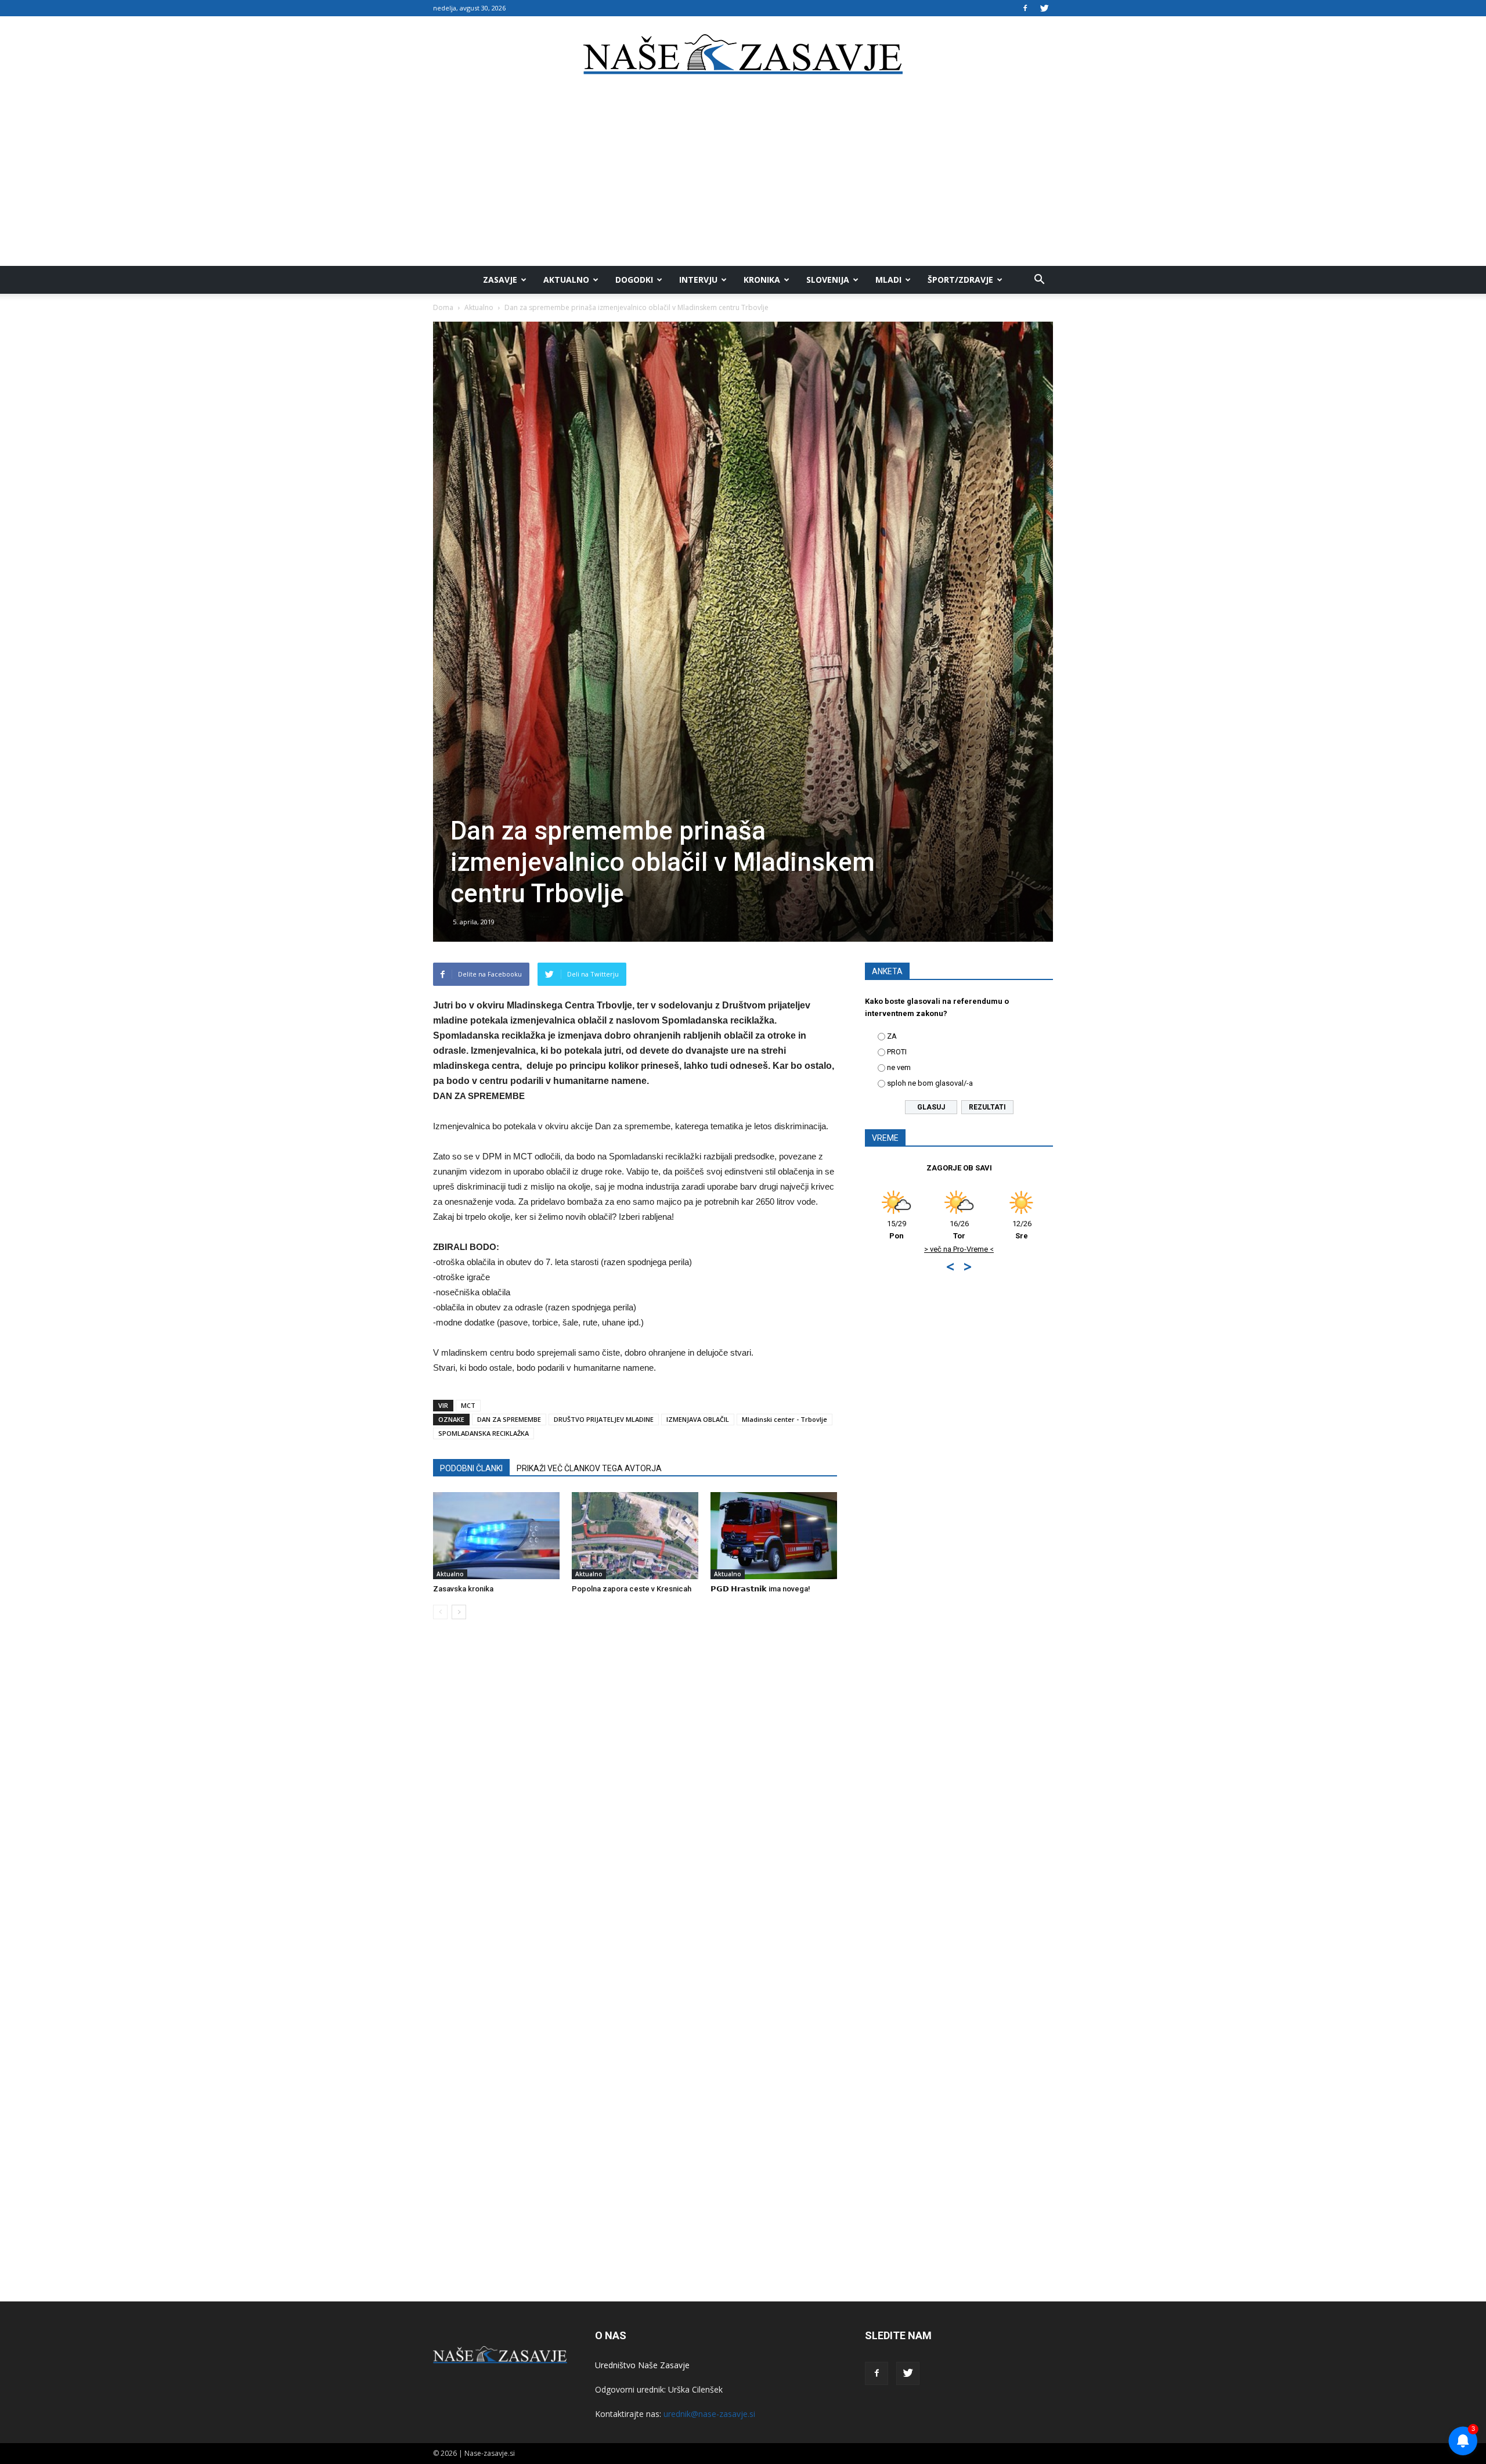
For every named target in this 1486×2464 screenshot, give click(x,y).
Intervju (698, 280)
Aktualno (566, 280)
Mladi (888, 280)
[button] (1039, 280)
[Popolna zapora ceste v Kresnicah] (635, 1536)
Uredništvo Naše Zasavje (642, 2365)
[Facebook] (1025, 8)
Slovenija (828, 280)
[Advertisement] (743, 179)
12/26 (899, 1230)
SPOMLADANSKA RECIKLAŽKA (484, 1433)
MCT (468, 1405)
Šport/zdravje (960, 280)
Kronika (762, 280)
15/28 (962, 1230)
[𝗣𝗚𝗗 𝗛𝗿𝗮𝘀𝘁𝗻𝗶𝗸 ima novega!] (774, 1536)
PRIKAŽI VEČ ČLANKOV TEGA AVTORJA (589, 1468)
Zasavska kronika (463, 1589)
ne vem (899, 1067)
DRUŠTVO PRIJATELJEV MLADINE (604, 1419)
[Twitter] (1044, 8)
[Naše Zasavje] (743, 55)
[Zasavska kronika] (496, 1536)
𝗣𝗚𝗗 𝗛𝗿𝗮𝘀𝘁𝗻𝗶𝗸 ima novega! (760, 1589)
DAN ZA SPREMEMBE (509, 1419)
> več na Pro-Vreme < (1025, 1249)
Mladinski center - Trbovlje (785, 1419)
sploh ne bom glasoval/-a (930, 1083)
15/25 (1024, 1230)
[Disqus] (635, 1804)
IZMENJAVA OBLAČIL (698, 1419)
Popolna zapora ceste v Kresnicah (632, 1589)
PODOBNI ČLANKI (471, 1468)
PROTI (897, 1052)
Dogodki (634, 280)
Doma (443, 307)
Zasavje (500, 280)
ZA (892, 1036)
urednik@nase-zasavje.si (709, 2414)
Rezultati (987, 1107)
